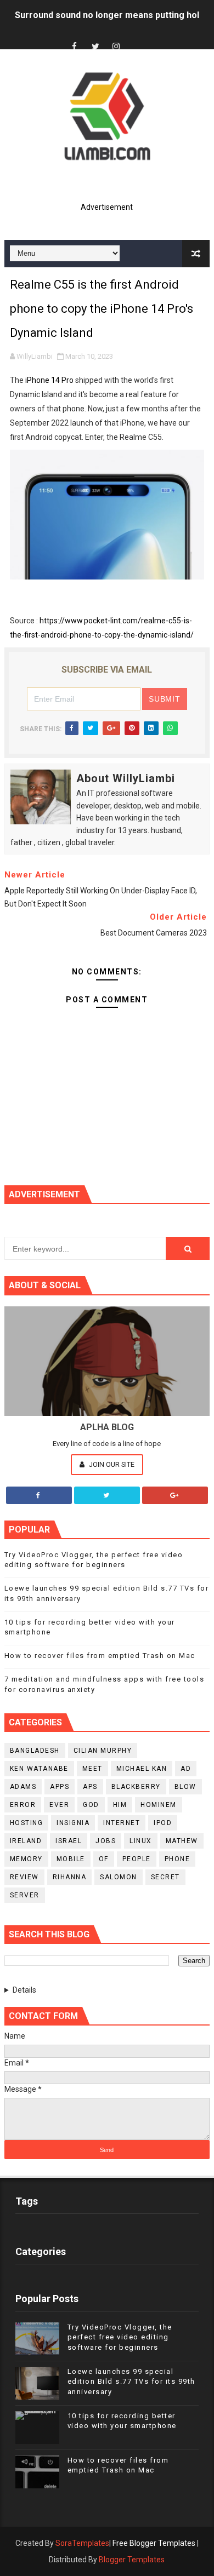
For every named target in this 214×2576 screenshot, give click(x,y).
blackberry (136, 1787)
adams (23, 1787)
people (137, 1859)
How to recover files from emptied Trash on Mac (100, 1656)
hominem (159, 1805)
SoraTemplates (82, 2543)
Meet (92, 1769)
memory (26, 1859)
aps (90, 1787)
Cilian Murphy (103, 1751)
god (91, 1805)
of (104, 1859)
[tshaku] (137, 37)
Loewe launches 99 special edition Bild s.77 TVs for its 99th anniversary (131, 2381)
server (25, 1895)
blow (185, 1787)
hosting (27, 1823)
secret (165, 1877)
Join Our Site (111, 1464)
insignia (73, 1823)
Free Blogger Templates (154, 2543)
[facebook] (75, 47)
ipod (163, 1823)
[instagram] (116, 47)
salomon (119, 1877)
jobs (106, 1841)
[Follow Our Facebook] (39, 1495)
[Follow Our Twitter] (107, 1495)
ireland (26, 1841)
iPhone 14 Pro (49, 380)
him (120, 1805)
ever (59, 1805)
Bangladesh (35, 1751)
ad (186, 1769)
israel (69, 1841)
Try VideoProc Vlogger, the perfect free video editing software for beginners (120, 2337)
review (24, 1877)
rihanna (70, 1877)
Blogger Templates (132, 2560)
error (23, 1805)
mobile (71, 1859)
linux (141, 1841)
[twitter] (95, 47)
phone (178, 1859)
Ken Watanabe (39, 1769)
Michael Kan (142, 1769)
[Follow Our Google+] (175, 1495)
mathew (182, 1841)
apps (60, 1787)
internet (122, 1823)
